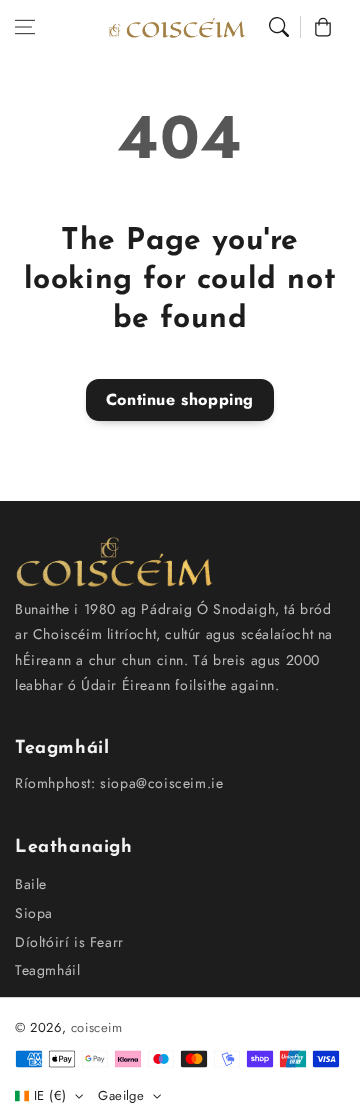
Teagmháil (47, 970)
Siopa (34, 913)
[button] (25, 27)
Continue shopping (180, 399)
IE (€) (50, 1095)
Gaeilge (121, 1095)
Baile (31, 884)
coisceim (97, 1027)
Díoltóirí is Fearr (69, 942)
